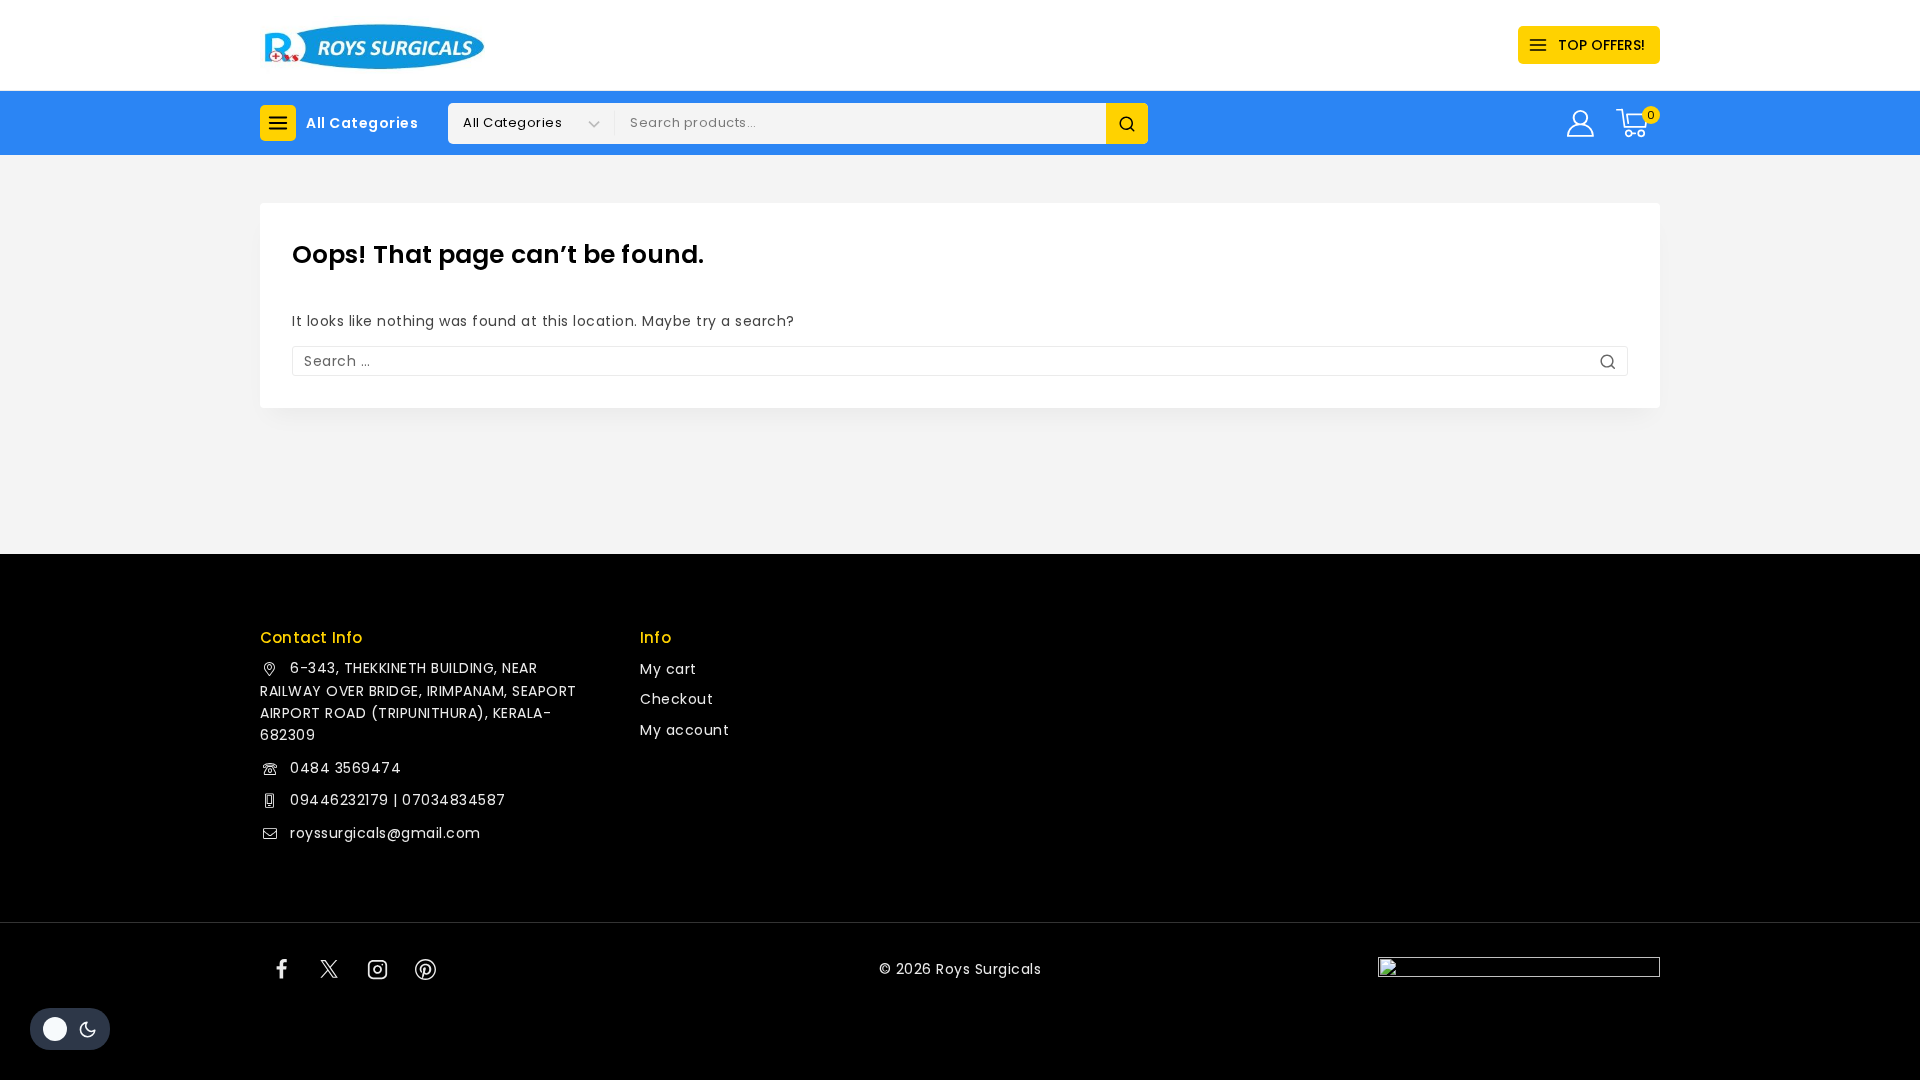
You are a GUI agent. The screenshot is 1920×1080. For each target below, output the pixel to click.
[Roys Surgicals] (372, 45)
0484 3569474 (345, 768)
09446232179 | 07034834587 (398, 800)
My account (684, 730)
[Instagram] (378, 969)
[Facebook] (281, 969)
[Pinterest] (426, 969)
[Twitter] (329, 969)
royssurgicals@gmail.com (385, 833)
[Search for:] (960, 361)
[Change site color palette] (70, 1029)
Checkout (676, 699)
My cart (668, 669)
